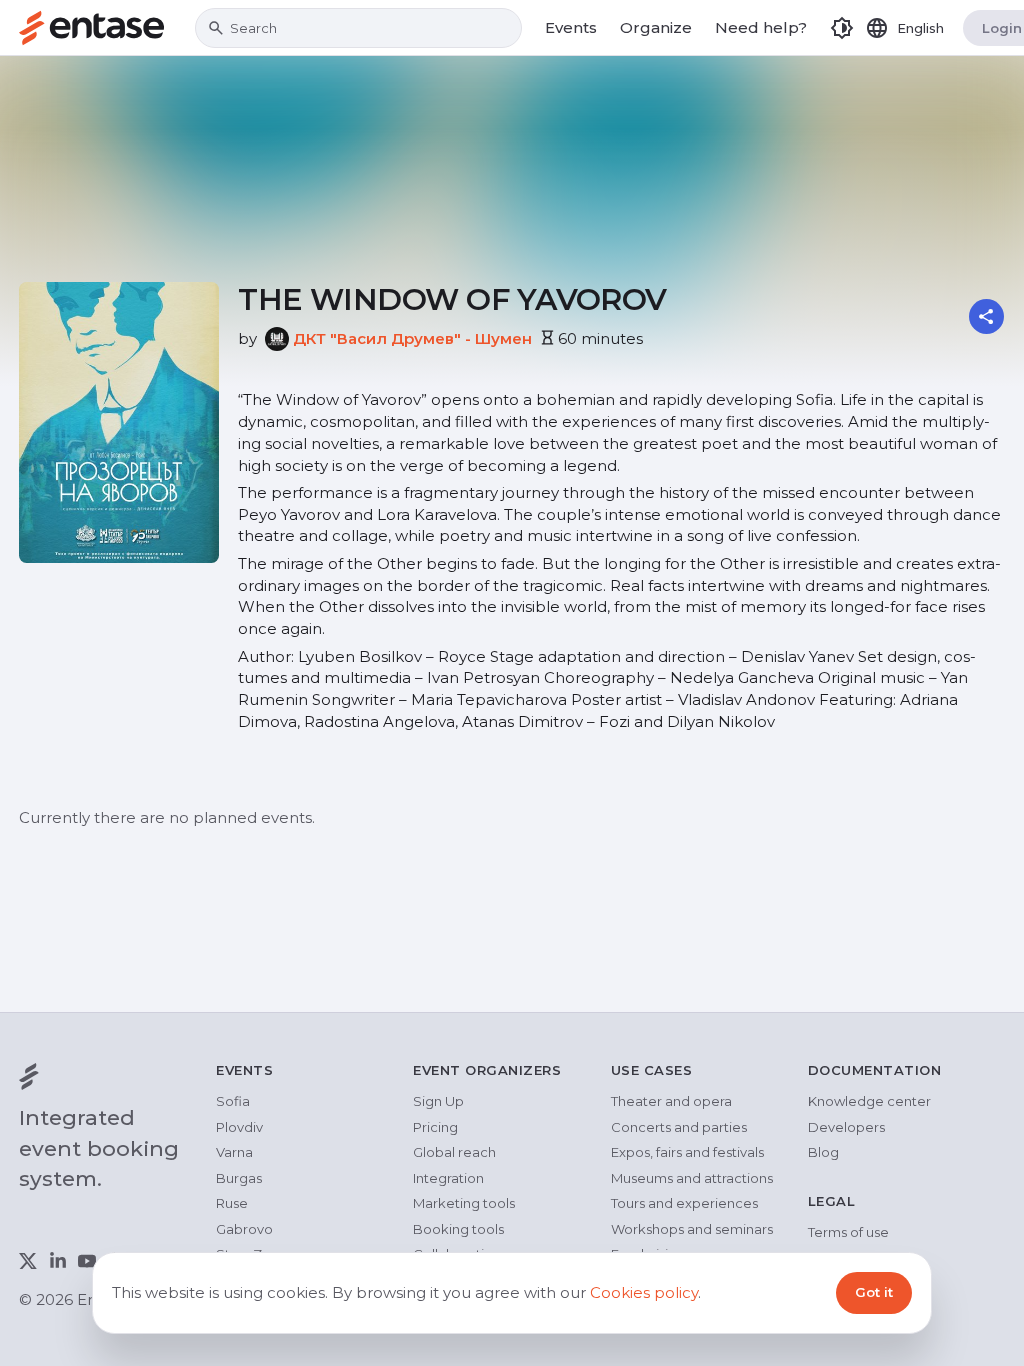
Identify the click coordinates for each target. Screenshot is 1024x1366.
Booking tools (458, 1229)
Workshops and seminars (692, 1229)
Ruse (232, 1203)
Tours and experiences (684, 1203)
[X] (28, 1261)
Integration (448, 1178)
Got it (874, 1292)
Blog (823, 1152)
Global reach (454, 1152)
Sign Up (438, 1101)
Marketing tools (464, 1203)
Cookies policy (644, 1292)
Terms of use (848, 1232)
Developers (846, 1127)
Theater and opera (671, 1101)
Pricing (435, 1127)
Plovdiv (239, 1127)
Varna (234, 1152)
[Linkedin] (58, 1261)
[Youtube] (87, 1261)
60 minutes (600, 338)
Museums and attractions (692, 1178)
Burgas (239, 1178)
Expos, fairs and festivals (687, 1152)
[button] (842, 28)
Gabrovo (244, 1229)
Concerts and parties (679, 1127)
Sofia (233, 1101)
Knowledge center (869, 1101)
